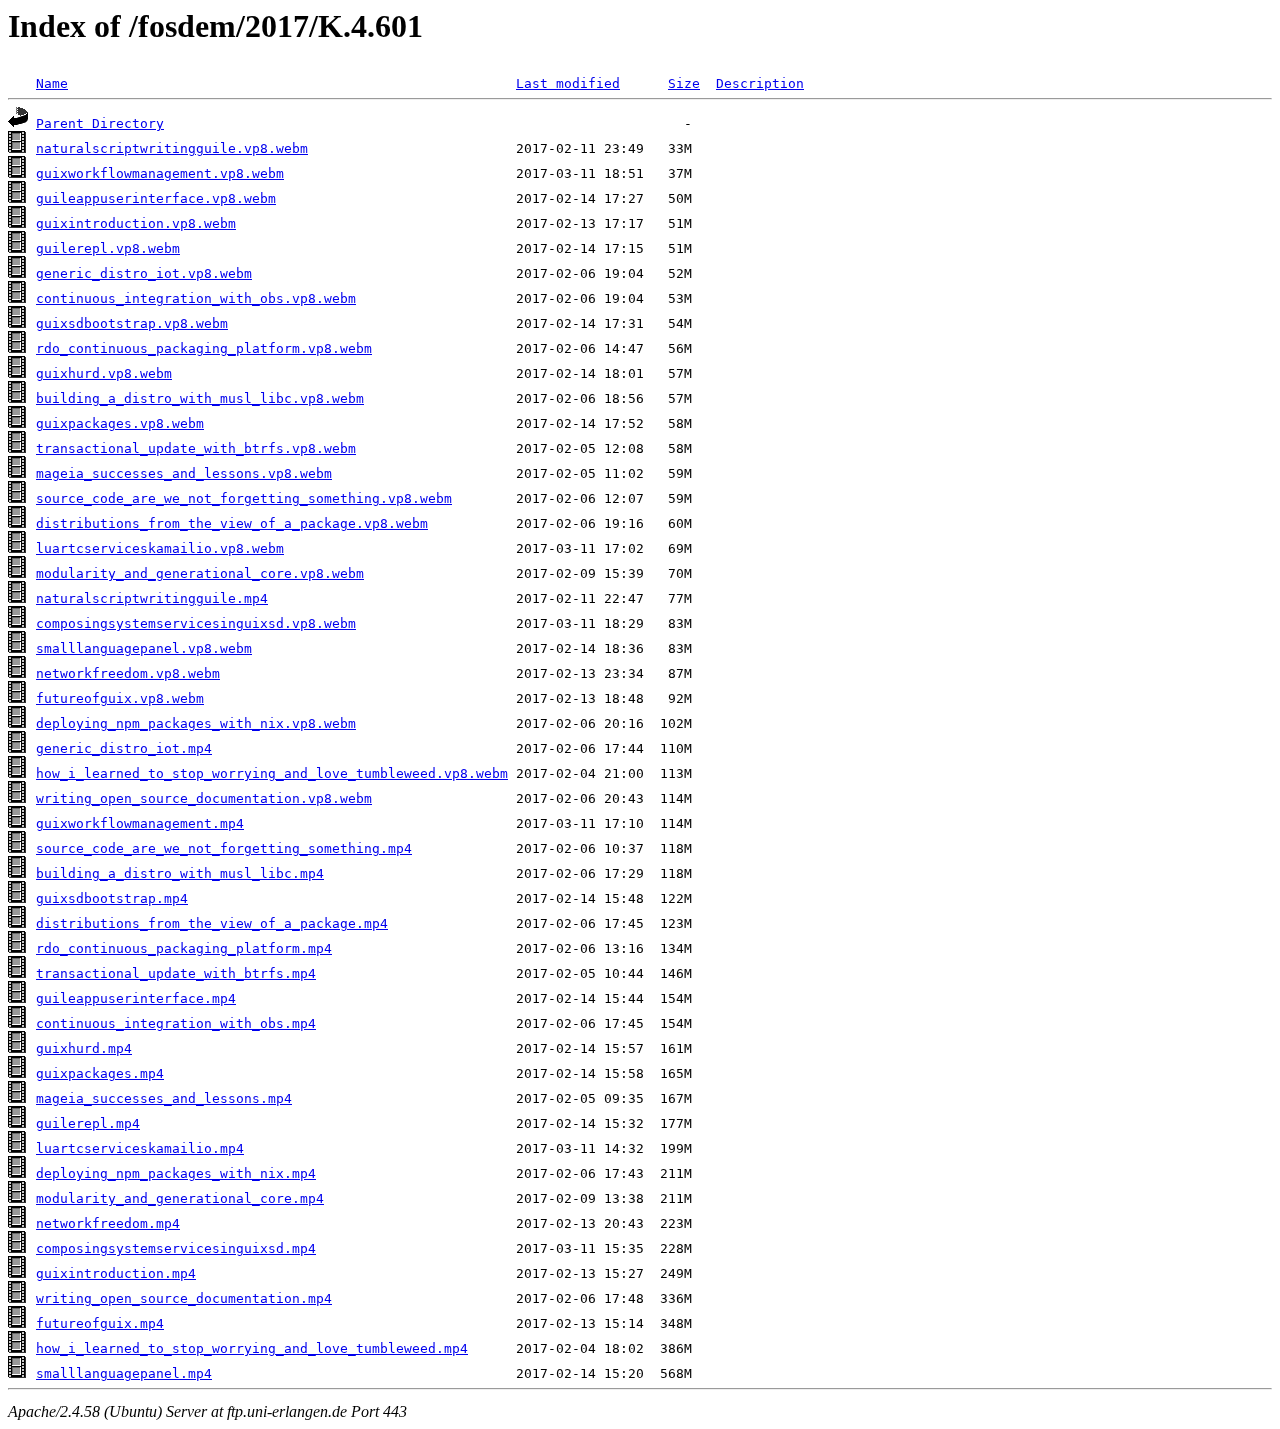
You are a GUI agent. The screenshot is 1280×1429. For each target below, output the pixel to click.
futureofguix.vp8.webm (120, 698)
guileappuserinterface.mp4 (136, 998)
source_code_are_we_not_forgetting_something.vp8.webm (244, 498)
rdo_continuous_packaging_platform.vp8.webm (204, 348)
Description (760, 83)
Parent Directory (100, 123)
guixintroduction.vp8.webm (136, 223)
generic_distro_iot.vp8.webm (144, 273)
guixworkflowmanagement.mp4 (140, 823)
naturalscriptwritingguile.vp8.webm (172, 148)
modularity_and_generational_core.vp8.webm (200, 573)
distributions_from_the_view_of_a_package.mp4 (212, 923)
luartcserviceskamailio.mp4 (140, 1148)
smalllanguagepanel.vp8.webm (144, 648)
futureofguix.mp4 (100, 1323)
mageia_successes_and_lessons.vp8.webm (184, 473)
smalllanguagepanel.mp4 (124, 1373)
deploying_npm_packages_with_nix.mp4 (176, 1173)
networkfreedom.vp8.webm (128, 673)
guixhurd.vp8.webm (104, 373)
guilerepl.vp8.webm (108, 248)
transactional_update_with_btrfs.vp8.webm (196, 448)
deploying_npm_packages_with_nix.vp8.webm (196, 723)
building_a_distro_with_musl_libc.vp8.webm (200, 398)
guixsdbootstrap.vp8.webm (132, 323)
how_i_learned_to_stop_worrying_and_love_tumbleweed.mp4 (252, 1348)
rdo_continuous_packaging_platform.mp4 (184, 948)
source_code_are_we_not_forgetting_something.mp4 (224, 848)
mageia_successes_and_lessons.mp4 (164, 1098)
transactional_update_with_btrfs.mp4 (176, 973)
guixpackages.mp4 (100, 1073)
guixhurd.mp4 (84, 1048)
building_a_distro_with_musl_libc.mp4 (180, 873)
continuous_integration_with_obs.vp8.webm (196, 298)
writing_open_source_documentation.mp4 (184, 1298)
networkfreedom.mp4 (108, 1223)
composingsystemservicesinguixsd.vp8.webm (196, 623)
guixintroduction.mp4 (116, 1273)
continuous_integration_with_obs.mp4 (176, 1023)
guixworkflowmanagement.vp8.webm (160, 173)
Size (684, 83)
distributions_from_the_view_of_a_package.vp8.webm (232, 523)
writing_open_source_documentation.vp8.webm (204, 798)
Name (52, 83)
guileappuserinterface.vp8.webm (156, 198)
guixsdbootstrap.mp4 (112, 898)
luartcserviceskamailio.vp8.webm (160, 548)
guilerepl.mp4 (88, 1123)
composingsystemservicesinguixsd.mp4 (176, 1248)
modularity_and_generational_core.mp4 (180, 1198)
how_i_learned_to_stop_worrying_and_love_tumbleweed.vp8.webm (272, 773)
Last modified (568, 83)
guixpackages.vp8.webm (120, 423)
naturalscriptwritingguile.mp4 (152, 598)
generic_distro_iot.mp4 (124, 748)
